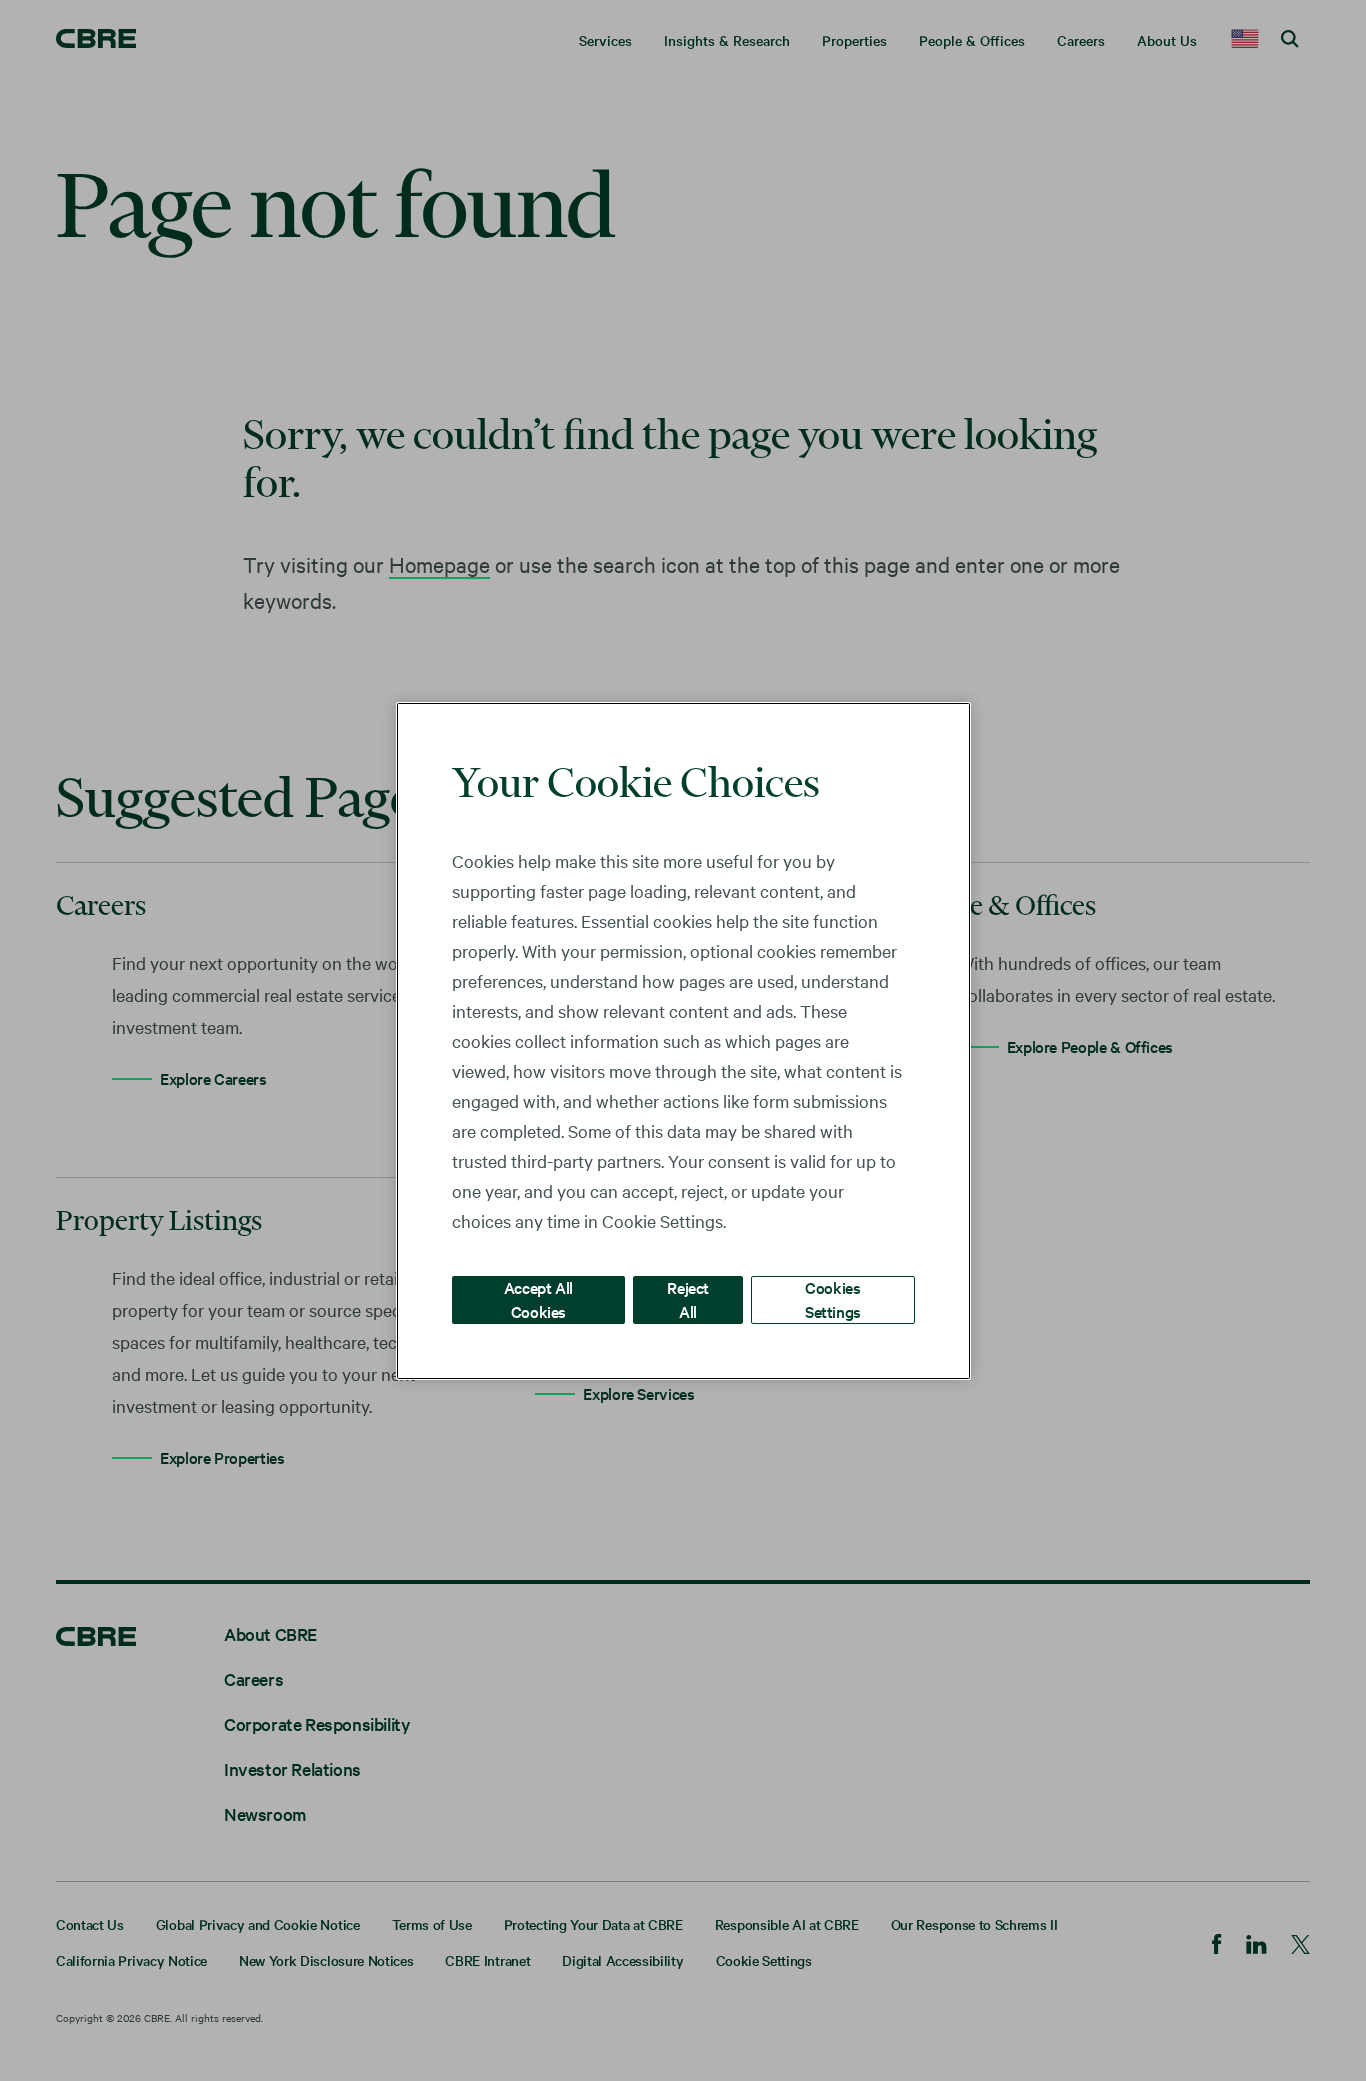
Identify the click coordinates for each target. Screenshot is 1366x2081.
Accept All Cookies (538, 1298)
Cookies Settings (833, 1298)
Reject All (688, 1298)
